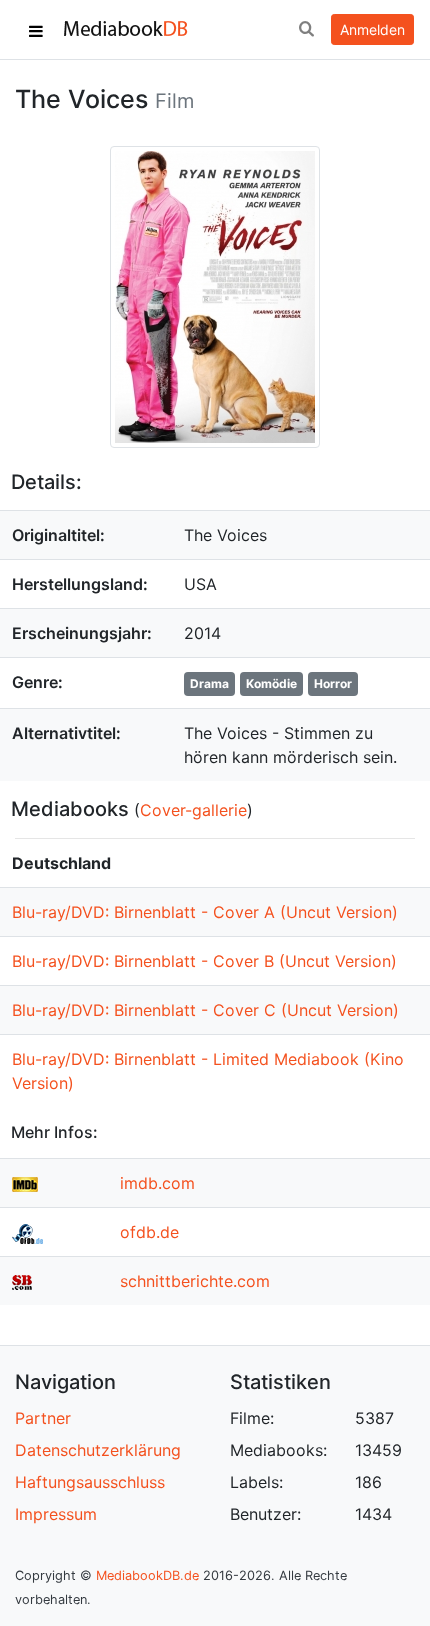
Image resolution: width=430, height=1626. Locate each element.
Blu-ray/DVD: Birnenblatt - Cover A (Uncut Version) (205, 912)
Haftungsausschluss (90, 1482)
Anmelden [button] (372, 29)
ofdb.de (149, 1232)
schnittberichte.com (195, 1281)
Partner (43, 1418)
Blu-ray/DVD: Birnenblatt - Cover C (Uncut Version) (205, 1010)
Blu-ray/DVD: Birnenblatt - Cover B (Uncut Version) (204, 961)
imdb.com (157, 1183)
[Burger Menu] (36, 30)
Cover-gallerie (193, 810)
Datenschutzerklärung (98, 1450)
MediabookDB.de (147, 1575)
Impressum (56, 1514)
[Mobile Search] (306, 30)
